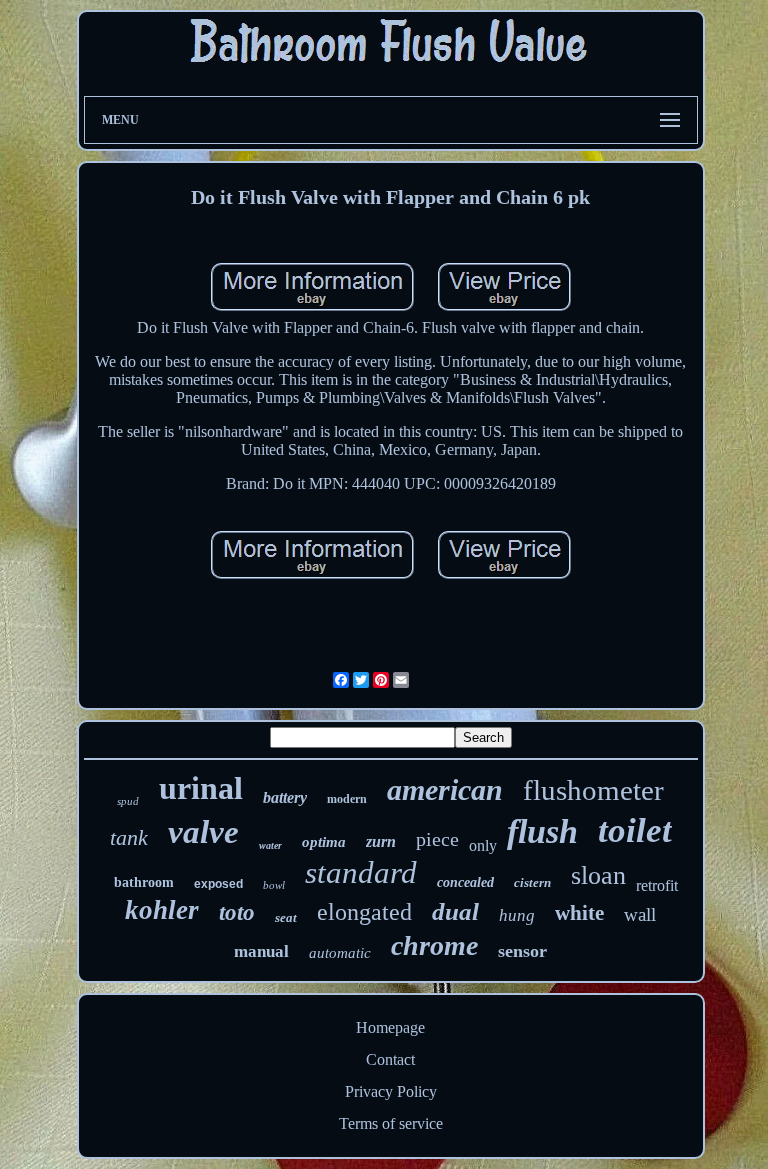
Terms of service (391, 1123)
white (579, 913)
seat (286, 917)
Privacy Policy (391, 1091)
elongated (364, 912)
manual (261, 951)
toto (237, 912)
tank (129, 837)
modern (347, 799)
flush (542, 831)
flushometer (593, 790)
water (270, 845)
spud (128, 801)
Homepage (390, 1027)
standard (361, 872)
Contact (390, 1059)
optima (324, 842)
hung (517, 915)
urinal (201, 788)
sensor (522, 951)
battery (285, 797)
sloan (598, 875)
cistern (532, 882)
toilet (635, 830)
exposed (218, 884)
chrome (434, 945)
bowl (274, 885)
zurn (381, 841)
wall (640, 914)
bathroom (144, 882)
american (445, 789)
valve (203, 832)
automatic (340, 953)
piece (437, 839)
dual (455, 911)
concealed (465, 882)
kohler (162, 910)
